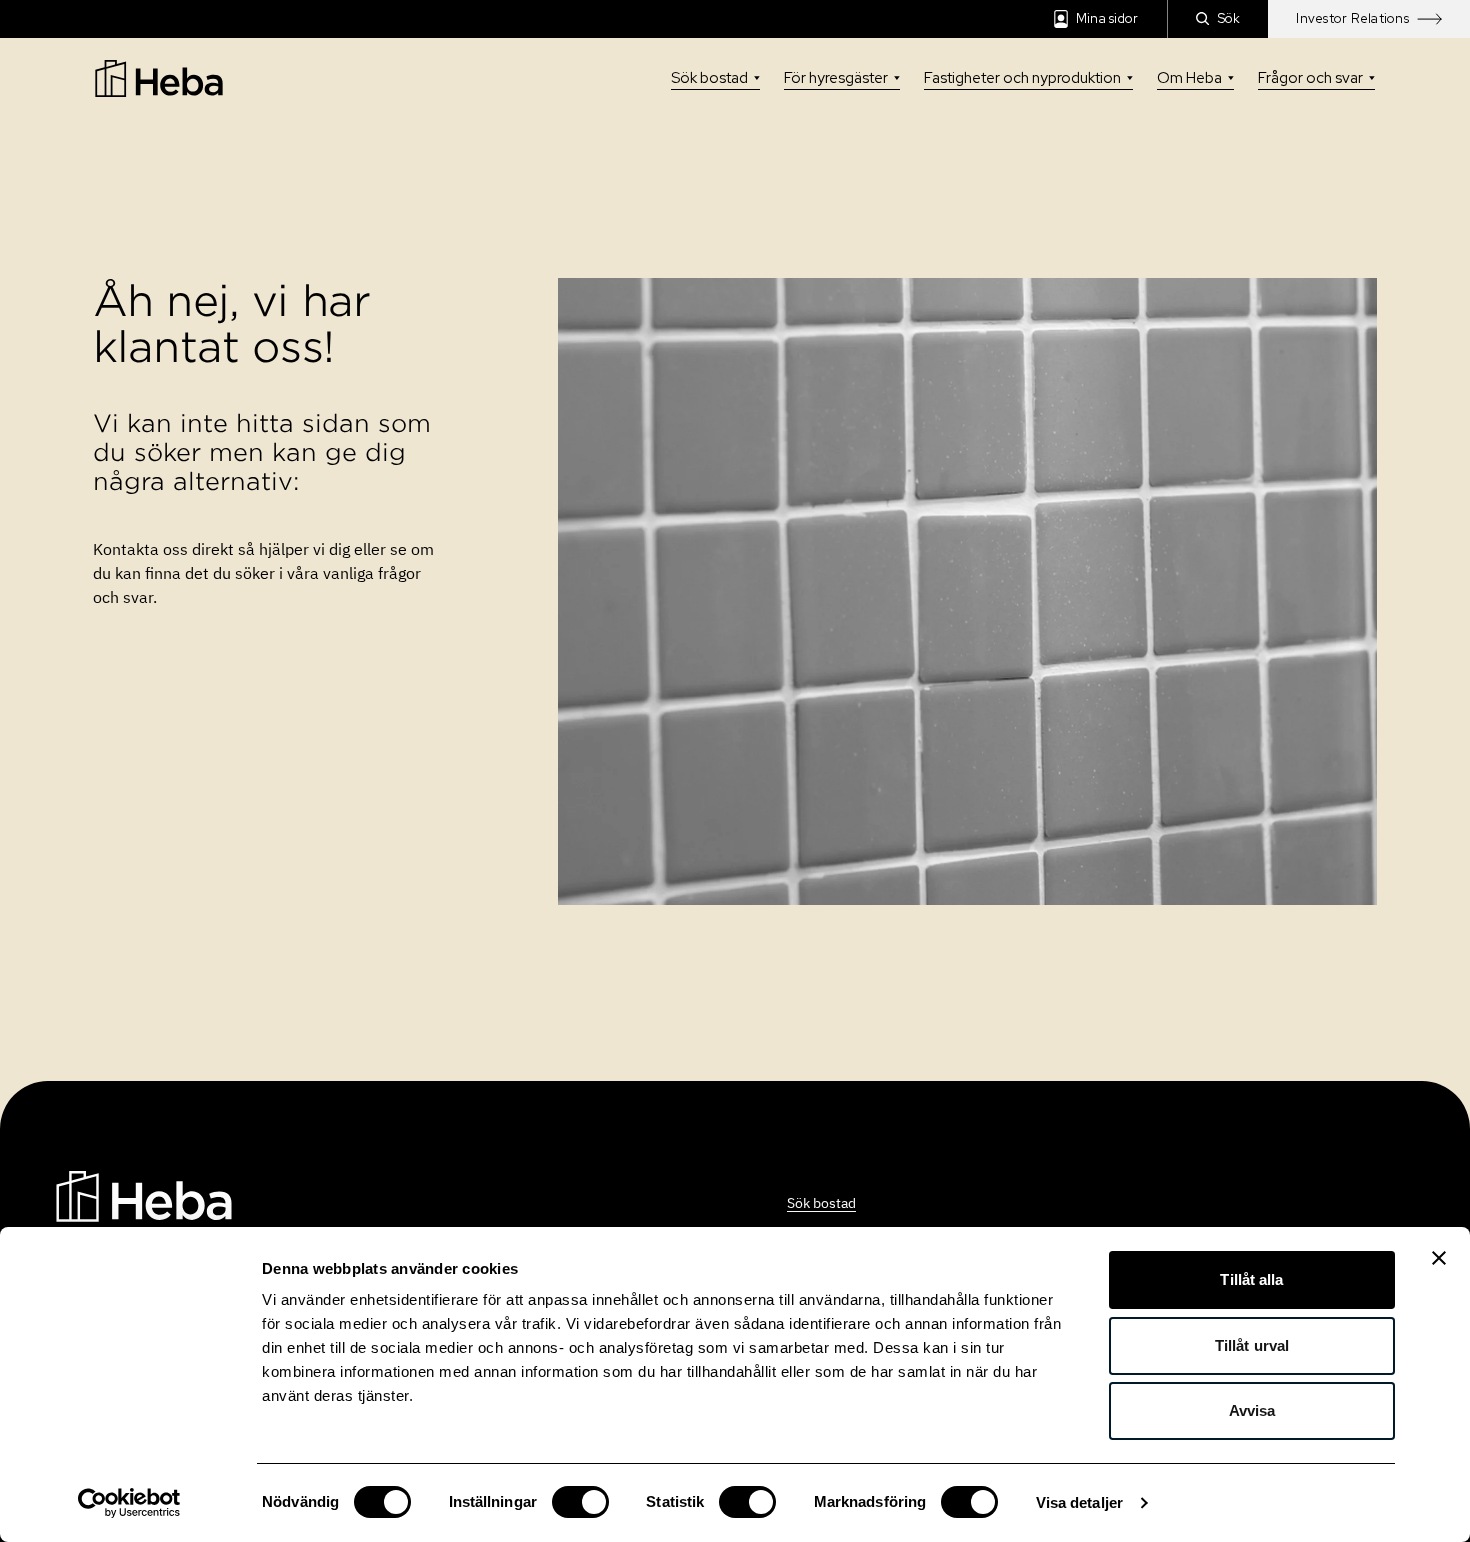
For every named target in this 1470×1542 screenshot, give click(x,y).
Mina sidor (1107, 18)
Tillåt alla (1251, 1279)
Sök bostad (709, 78)
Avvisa (1252, 1410)
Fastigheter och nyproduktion (1022, 78)
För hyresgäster (836, 78)
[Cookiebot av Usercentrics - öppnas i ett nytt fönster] (129, 1503)
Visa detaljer (1079, 1502)
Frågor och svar (1310, 78)
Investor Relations (1352, 18)
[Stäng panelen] (1439, 1258)
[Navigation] (144, 1195)
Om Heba (1189, 78)
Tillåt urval (1252, 1345)
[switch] (580, 1502)
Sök (1229, 18)
